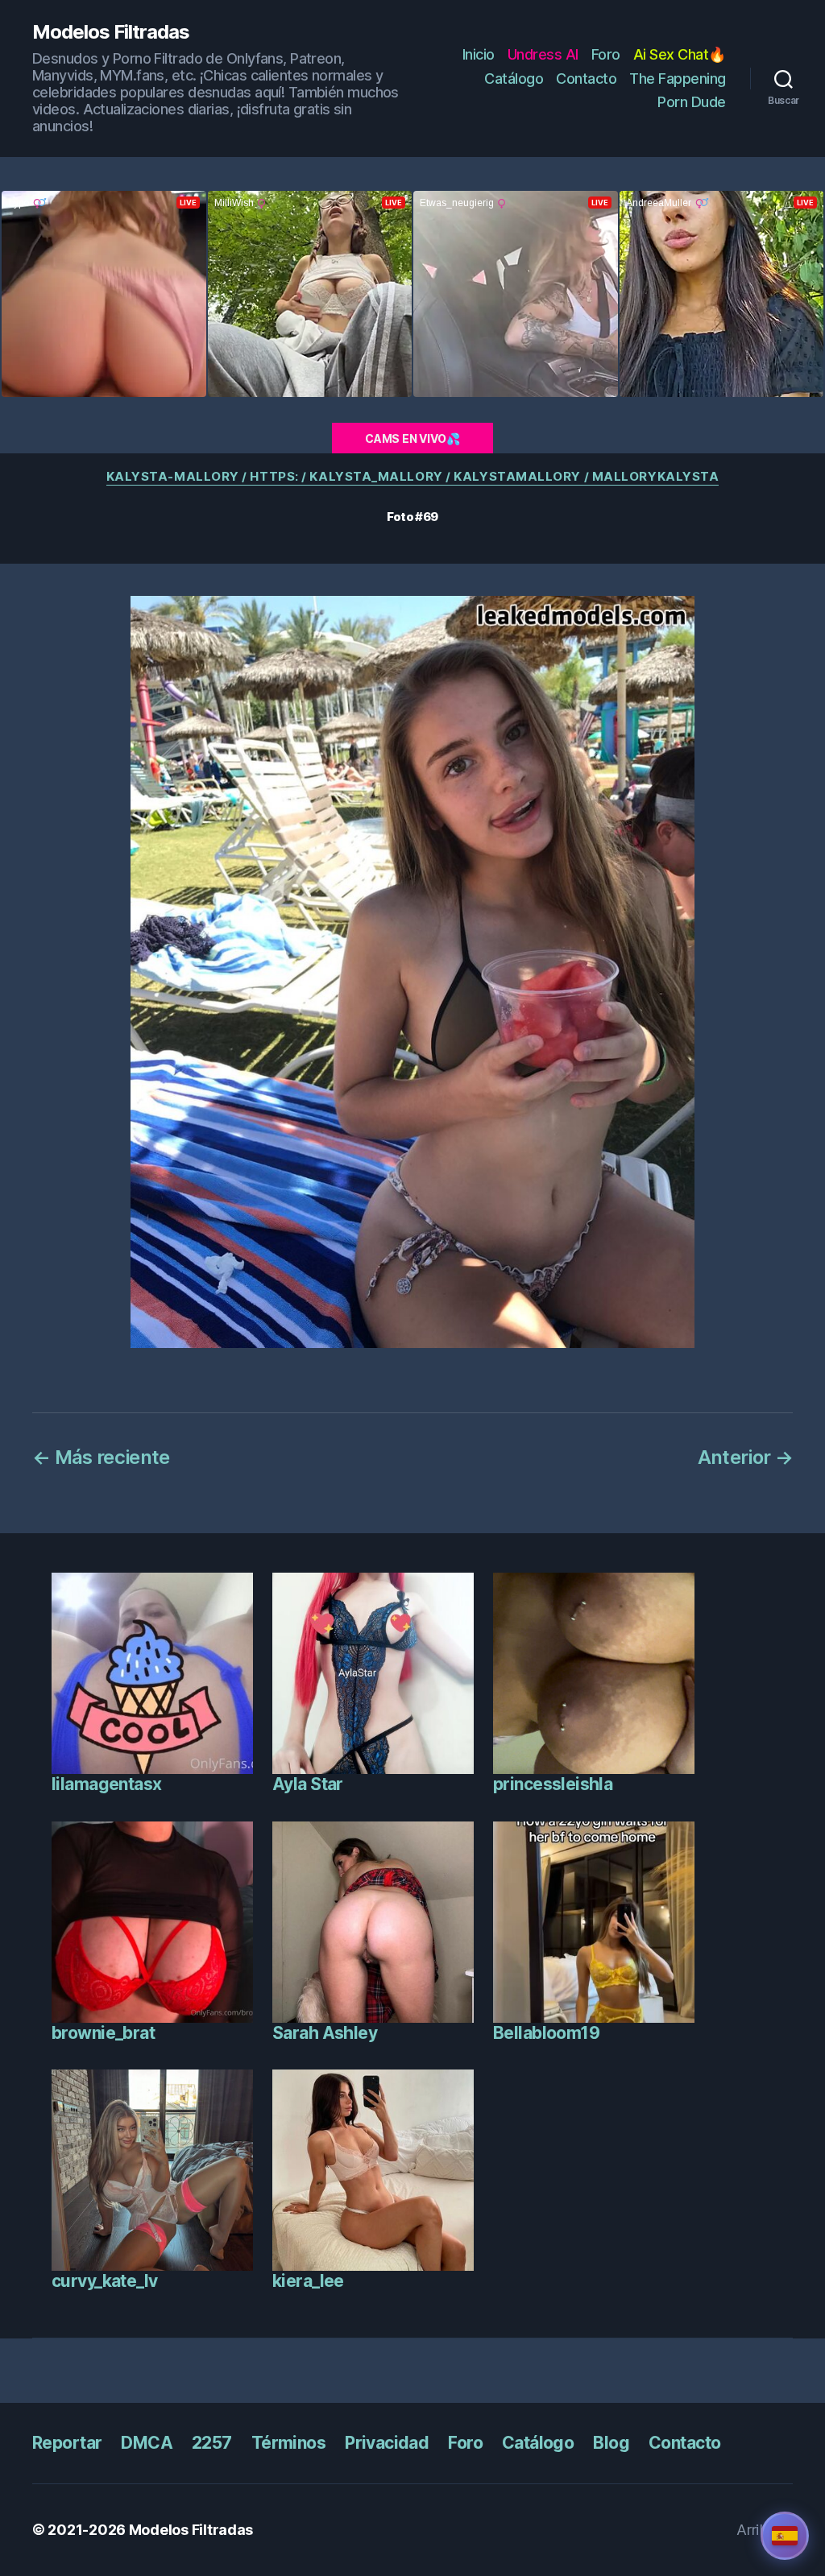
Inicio (479, 54)
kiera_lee (308, 2281)
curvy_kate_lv (104, 2281)
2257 (212, 2443)
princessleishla (553, 1784)
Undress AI (543, 54)
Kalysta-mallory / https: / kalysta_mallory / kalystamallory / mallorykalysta (413, 477)
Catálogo (514, 79)
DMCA (147, 2443)
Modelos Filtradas (111, 32)
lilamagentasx (106, 1784)
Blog (611, 2443)
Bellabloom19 (546, 2033)
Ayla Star (308, 1784)
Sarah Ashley (325, 2033)
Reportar (67, 2443)
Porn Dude (692, 102)
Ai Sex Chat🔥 (680, 54)
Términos (288, 2443)
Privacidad (387, 2443)
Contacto (586, 79)
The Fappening (678, 79)
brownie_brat (103, 2033)
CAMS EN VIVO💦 (412, 438)
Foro (606, 54)
